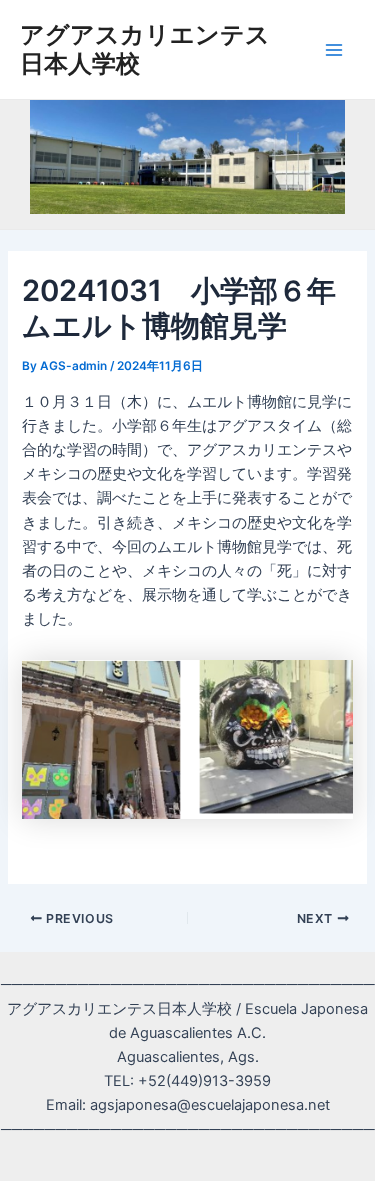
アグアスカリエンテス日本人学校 (145, 48)
